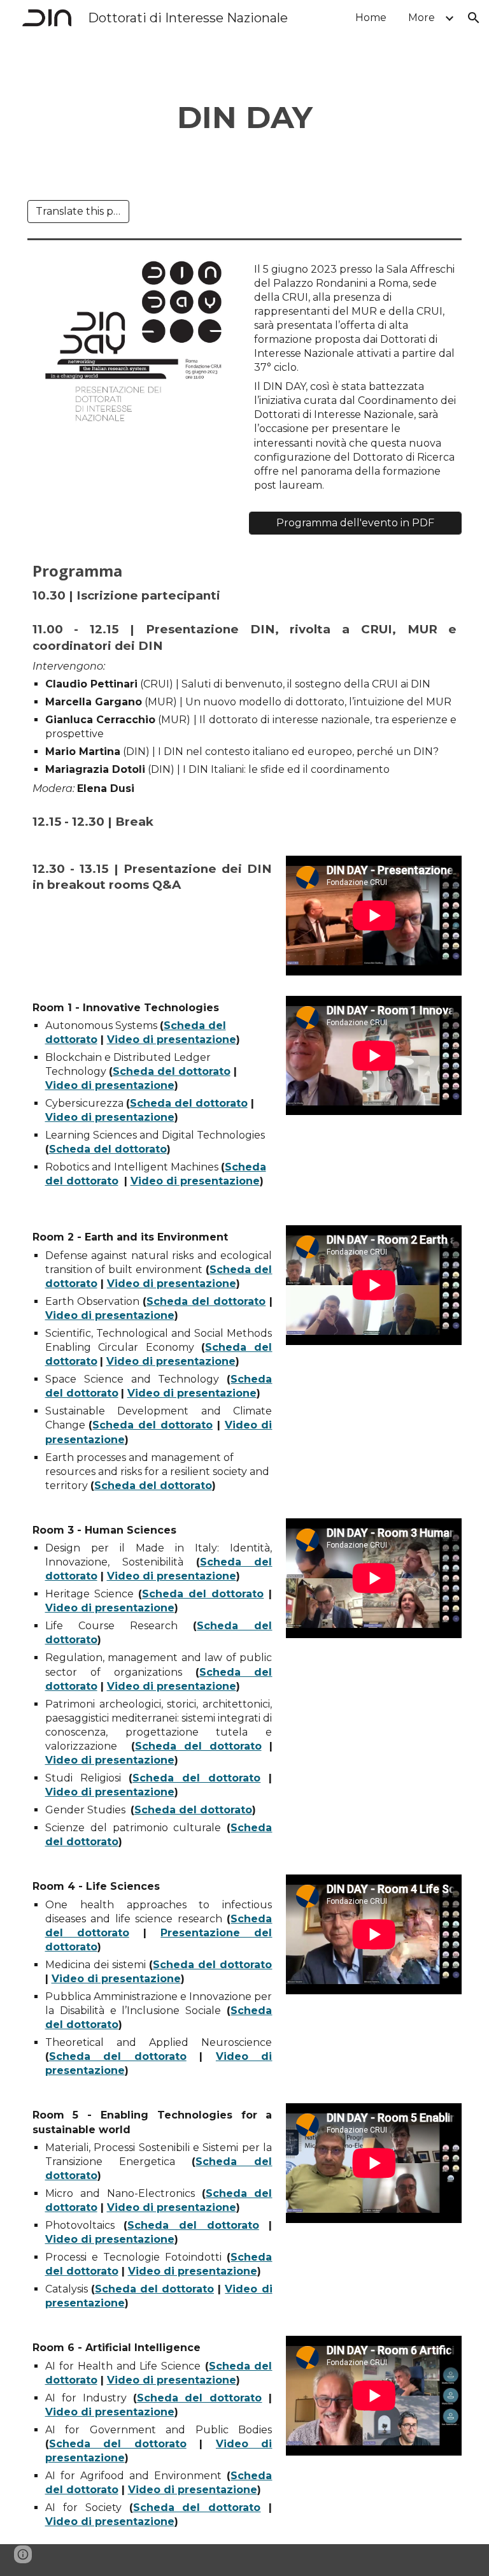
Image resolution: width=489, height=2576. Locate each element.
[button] (474, 18)
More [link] (422, 18)
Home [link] (371, 18)
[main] (245, 118)
